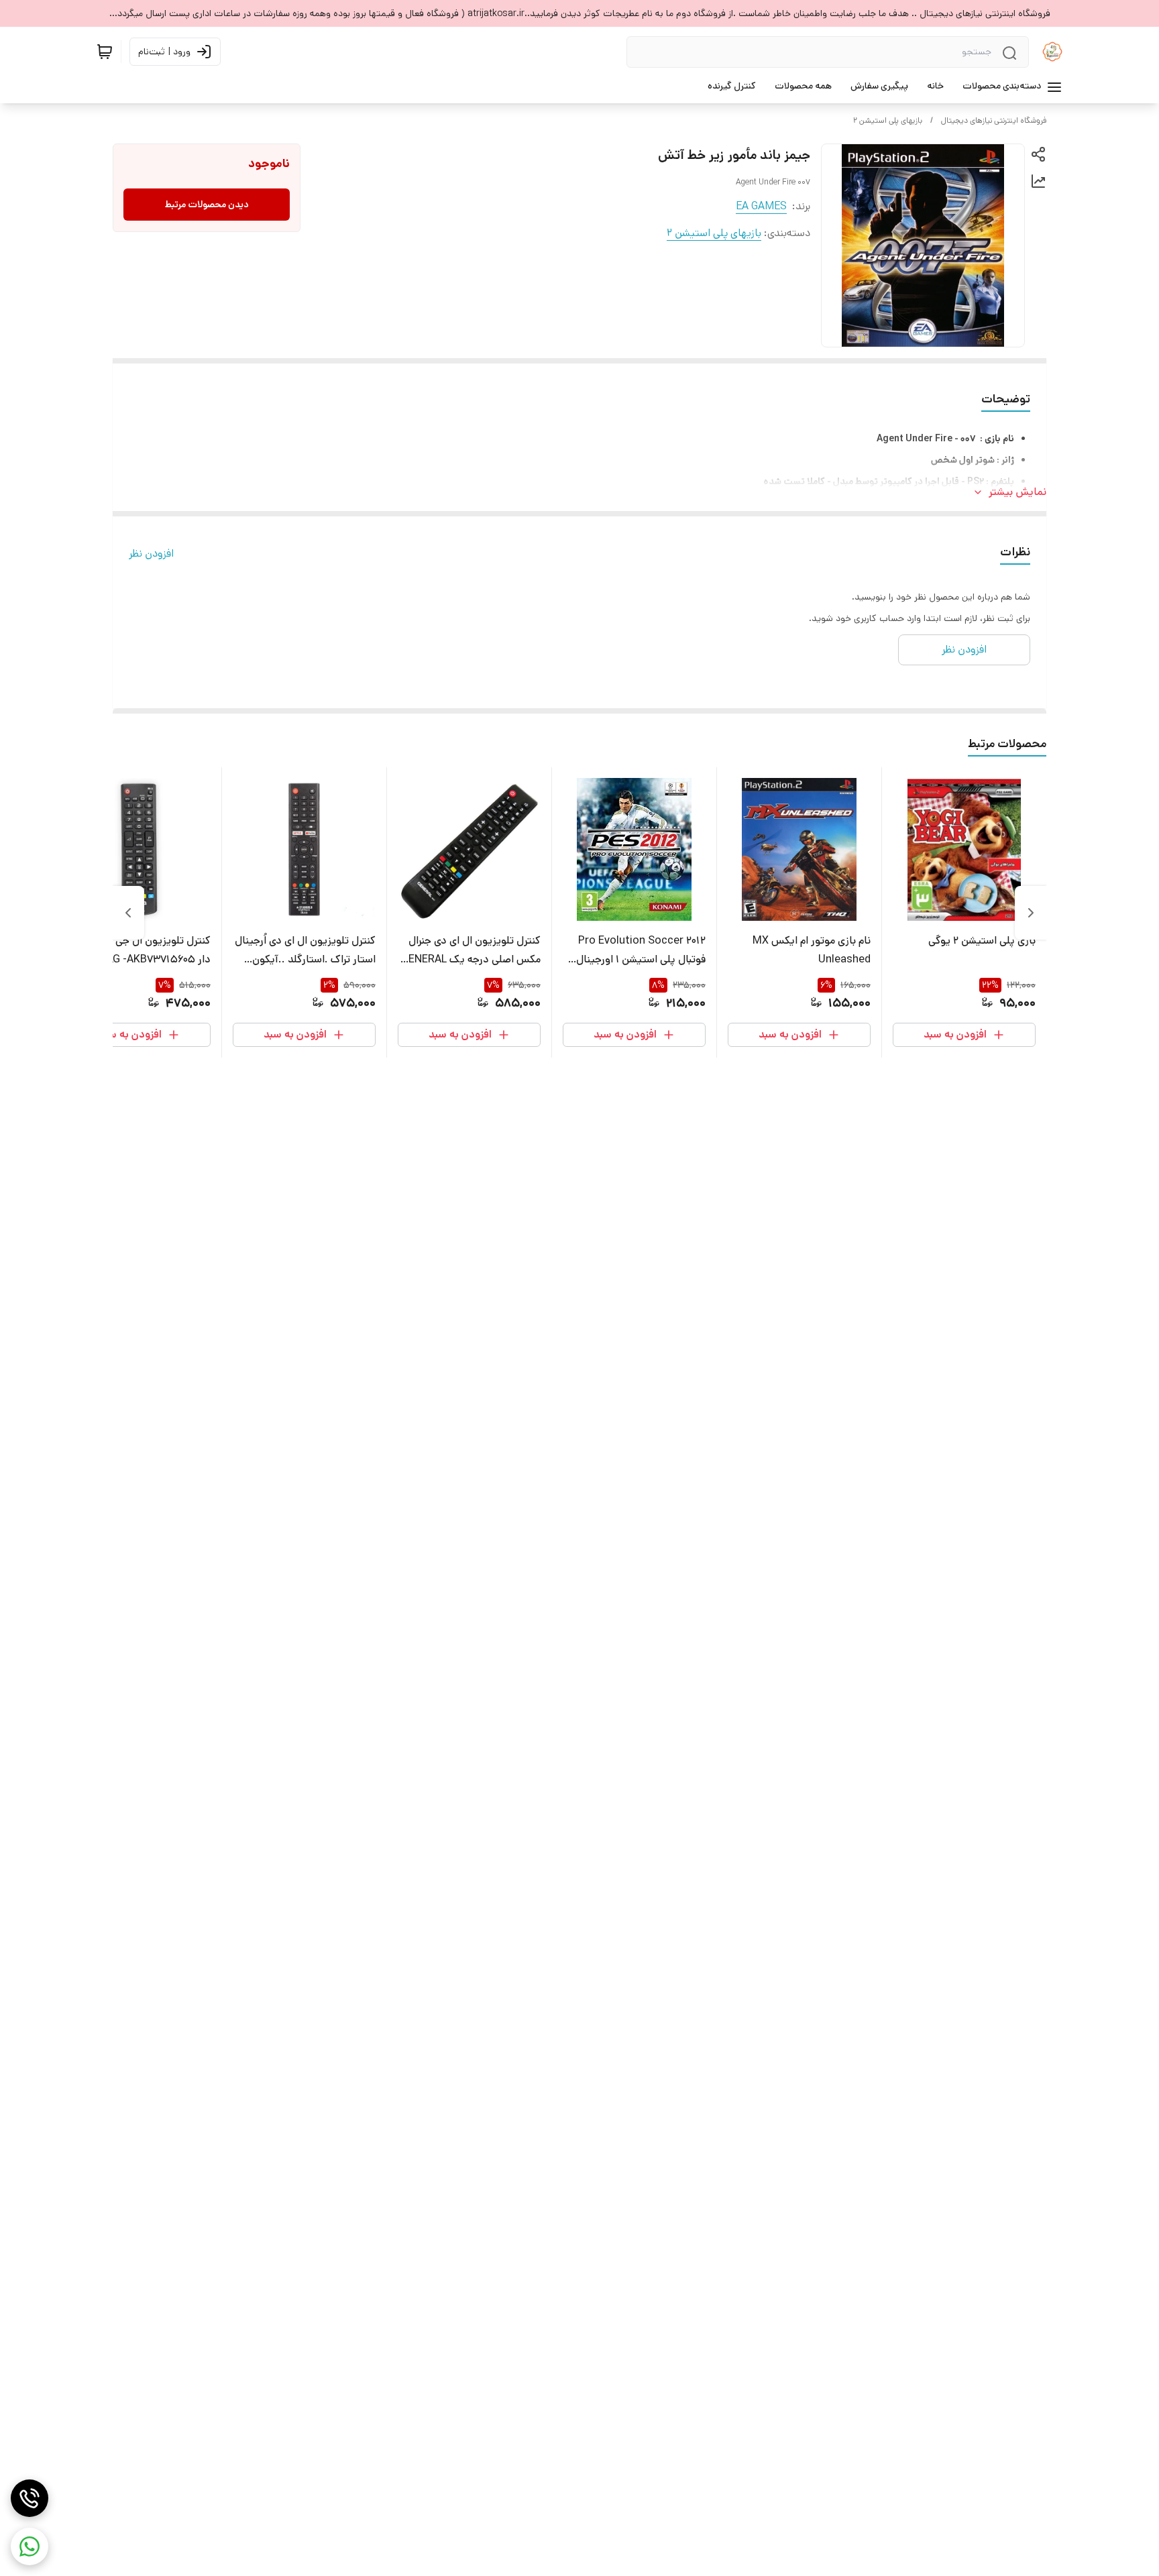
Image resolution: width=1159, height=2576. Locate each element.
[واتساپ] (30, 2546)
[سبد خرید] (105, 52)
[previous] (1031, 913)
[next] (128, 913)
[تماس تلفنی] (30, 2498)
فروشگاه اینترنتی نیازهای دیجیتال (994, 120)
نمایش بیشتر (1017, 492)
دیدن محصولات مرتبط (207, 205)
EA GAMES (761, 206)
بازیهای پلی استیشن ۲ (888, 120)
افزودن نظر (151, 554)
